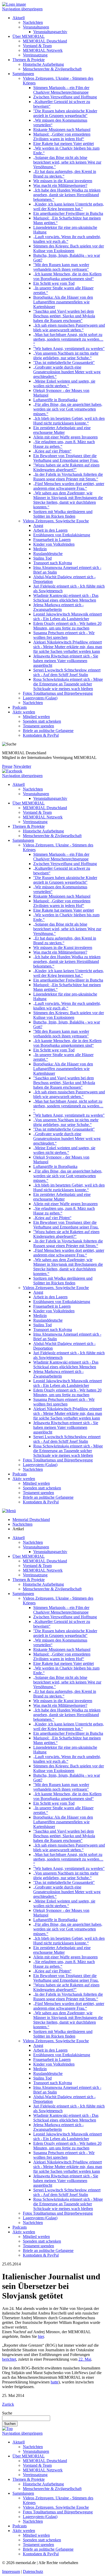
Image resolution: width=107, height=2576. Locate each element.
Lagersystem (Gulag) (40, 698)
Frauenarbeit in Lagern (52, 540)
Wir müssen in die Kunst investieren (63, 181)
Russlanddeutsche (48, 554)
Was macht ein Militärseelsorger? (60, 185)
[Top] (7, 2429)
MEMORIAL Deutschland (45, 41)
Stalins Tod (42, 558)
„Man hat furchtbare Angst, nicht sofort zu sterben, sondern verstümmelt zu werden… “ (68, 339)
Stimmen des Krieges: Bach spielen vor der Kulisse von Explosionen (69, 248)
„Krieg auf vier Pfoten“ (52, 451)
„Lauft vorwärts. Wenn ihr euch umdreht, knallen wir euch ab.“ (67, 239)
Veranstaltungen (36, 27)
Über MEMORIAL (29, 36)
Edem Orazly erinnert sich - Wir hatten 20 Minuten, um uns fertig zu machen (67, 626)
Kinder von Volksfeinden (54, 544)
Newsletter (22, 766)
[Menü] (9, 1511)
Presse (7, 766)
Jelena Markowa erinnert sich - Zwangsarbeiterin (58, 607)
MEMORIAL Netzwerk (43, 50)
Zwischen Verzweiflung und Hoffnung (65, 97)
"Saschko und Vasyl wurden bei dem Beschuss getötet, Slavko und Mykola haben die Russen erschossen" (64, 316)
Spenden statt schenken (42, 721)
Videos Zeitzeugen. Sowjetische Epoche (56, 521)
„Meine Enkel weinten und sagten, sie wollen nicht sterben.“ (64, 383)
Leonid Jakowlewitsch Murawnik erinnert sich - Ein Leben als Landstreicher (68, 616)
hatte (55, 2382)
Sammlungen (23, 74)
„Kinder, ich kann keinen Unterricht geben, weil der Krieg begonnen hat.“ (69, 206)
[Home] (14, 4)
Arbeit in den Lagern (50, 530)
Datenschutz (33, 2571)
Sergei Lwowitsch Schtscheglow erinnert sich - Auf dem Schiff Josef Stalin (67, 672)
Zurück (8, 2404)
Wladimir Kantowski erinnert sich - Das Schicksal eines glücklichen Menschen (66, 598)
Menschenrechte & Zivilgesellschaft (52, 69)
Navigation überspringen (22, 9)
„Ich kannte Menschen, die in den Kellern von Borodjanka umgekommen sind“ (67, 276)
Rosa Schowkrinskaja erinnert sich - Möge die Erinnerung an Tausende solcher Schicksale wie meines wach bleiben (68, 684)
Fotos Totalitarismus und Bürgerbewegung (58, 693)
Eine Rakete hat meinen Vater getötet (63, 144)
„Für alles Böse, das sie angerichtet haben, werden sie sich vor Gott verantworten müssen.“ (68, 409)
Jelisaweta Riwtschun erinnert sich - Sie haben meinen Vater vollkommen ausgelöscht (66, 661)
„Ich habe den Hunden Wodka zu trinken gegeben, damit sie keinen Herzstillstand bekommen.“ (67, 195)
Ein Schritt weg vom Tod (54, 283)
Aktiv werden (24, 712)
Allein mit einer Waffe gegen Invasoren (65, 437)
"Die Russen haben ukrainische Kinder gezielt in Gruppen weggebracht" (65, 113)
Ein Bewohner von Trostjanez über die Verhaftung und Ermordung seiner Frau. (66, 458)
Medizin (40, 549)
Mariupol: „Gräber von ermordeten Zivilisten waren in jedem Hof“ (62, 137)
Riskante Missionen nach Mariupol (62, 130)
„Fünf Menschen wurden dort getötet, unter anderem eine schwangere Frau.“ (69, 486)
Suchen (10, 2424)
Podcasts (20, 707)
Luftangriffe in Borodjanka (55, 400)
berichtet (9, 2359)
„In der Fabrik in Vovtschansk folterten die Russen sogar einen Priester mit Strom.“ (68, 477)
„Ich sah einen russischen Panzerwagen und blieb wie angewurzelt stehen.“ (69, 328)
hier (41, 2336)
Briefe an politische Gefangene (48, 731)
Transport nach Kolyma (53, 563)
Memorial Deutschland (31, 1520)
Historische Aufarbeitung (43, 64)
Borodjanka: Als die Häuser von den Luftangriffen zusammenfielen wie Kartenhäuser (63, 302)
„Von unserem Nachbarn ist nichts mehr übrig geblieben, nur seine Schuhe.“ (66, 356)
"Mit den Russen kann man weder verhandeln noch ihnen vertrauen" (61, 267)
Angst (38, 526)
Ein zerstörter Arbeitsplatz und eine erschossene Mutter (62, 430)
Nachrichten (33, 22)
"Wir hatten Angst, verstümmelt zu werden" (69, 349)
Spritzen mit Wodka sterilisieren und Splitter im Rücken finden (63, 514)
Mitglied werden (36, 717)
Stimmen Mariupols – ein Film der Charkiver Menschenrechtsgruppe (61, 90)
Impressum (11, 2571)
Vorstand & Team (37, 46)
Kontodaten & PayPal (41, 735)
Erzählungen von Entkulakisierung (62, 535)
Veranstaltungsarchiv (50, 32)
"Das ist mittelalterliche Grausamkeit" (64, 363)
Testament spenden (38, 726)
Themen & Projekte (29, 60)
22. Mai (85, 2359)
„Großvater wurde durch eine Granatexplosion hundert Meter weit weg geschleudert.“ (67, 372)
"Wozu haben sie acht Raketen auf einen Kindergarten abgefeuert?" (66, 467)
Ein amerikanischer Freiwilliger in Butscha (68, 213)
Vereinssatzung (35, 55)
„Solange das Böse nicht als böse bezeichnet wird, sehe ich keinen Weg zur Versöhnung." (67, 162)
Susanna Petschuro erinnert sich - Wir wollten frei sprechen (64, 635)
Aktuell (19, 18)
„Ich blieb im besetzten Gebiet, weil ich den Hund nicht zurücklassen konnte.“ (69, 421)
